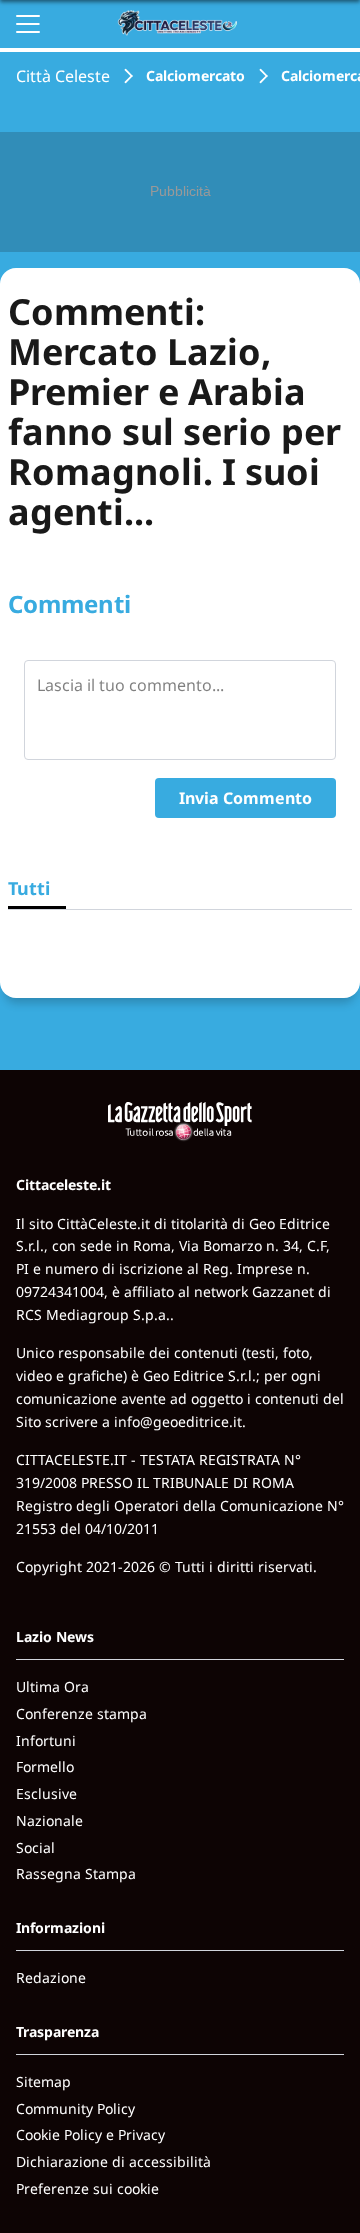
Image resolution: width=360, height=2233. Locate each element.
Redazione (51, 1977)
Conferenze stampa (81, 1713)
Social (35, 1847)
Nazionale (49, 1820)
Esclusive (46, 1793)
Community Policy (75, 2108)
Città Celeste (63, 76)
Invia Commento (245, 798)
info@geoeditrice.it (178, 1421)
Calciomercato (195, 75)
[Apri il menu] (28, 24)
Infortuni (46, 1740)
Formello (45, 1766)
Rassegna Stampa (76, 1873)
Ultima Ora (52, 1686)
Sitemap (43, 2081)
